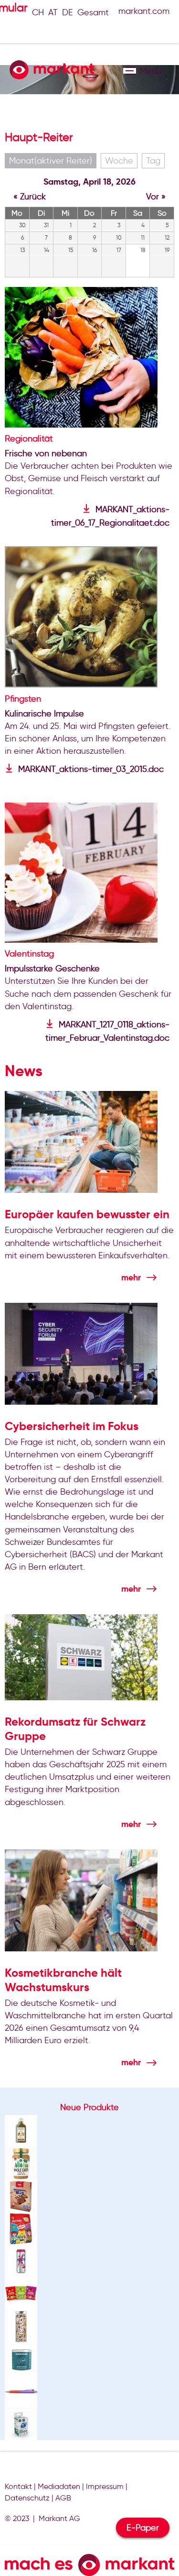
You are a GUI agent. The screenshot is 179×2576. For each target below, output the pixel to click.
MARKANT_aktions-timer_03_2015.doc (91, 769)
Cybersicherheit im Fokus (72, 1426)
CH (38, 12)
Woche (119, 161)
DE (68, 12)
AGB (63, 2498)
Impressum (105, 2486)
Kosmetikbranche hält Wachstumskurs (63, 1980)
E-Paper (143, 2528)
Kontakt (18, 2486)
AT (53, 12)
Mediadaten (59, 2486)
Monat (51, 161)
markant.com (144, 11)
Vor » (156, 197)
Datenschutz (27, 2498)
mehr (131, 1277)
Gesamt (93, 12)
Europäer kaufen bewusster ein (87, 1214)
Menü (130, 71)
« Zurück (30, 197)
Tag (153, 161)
